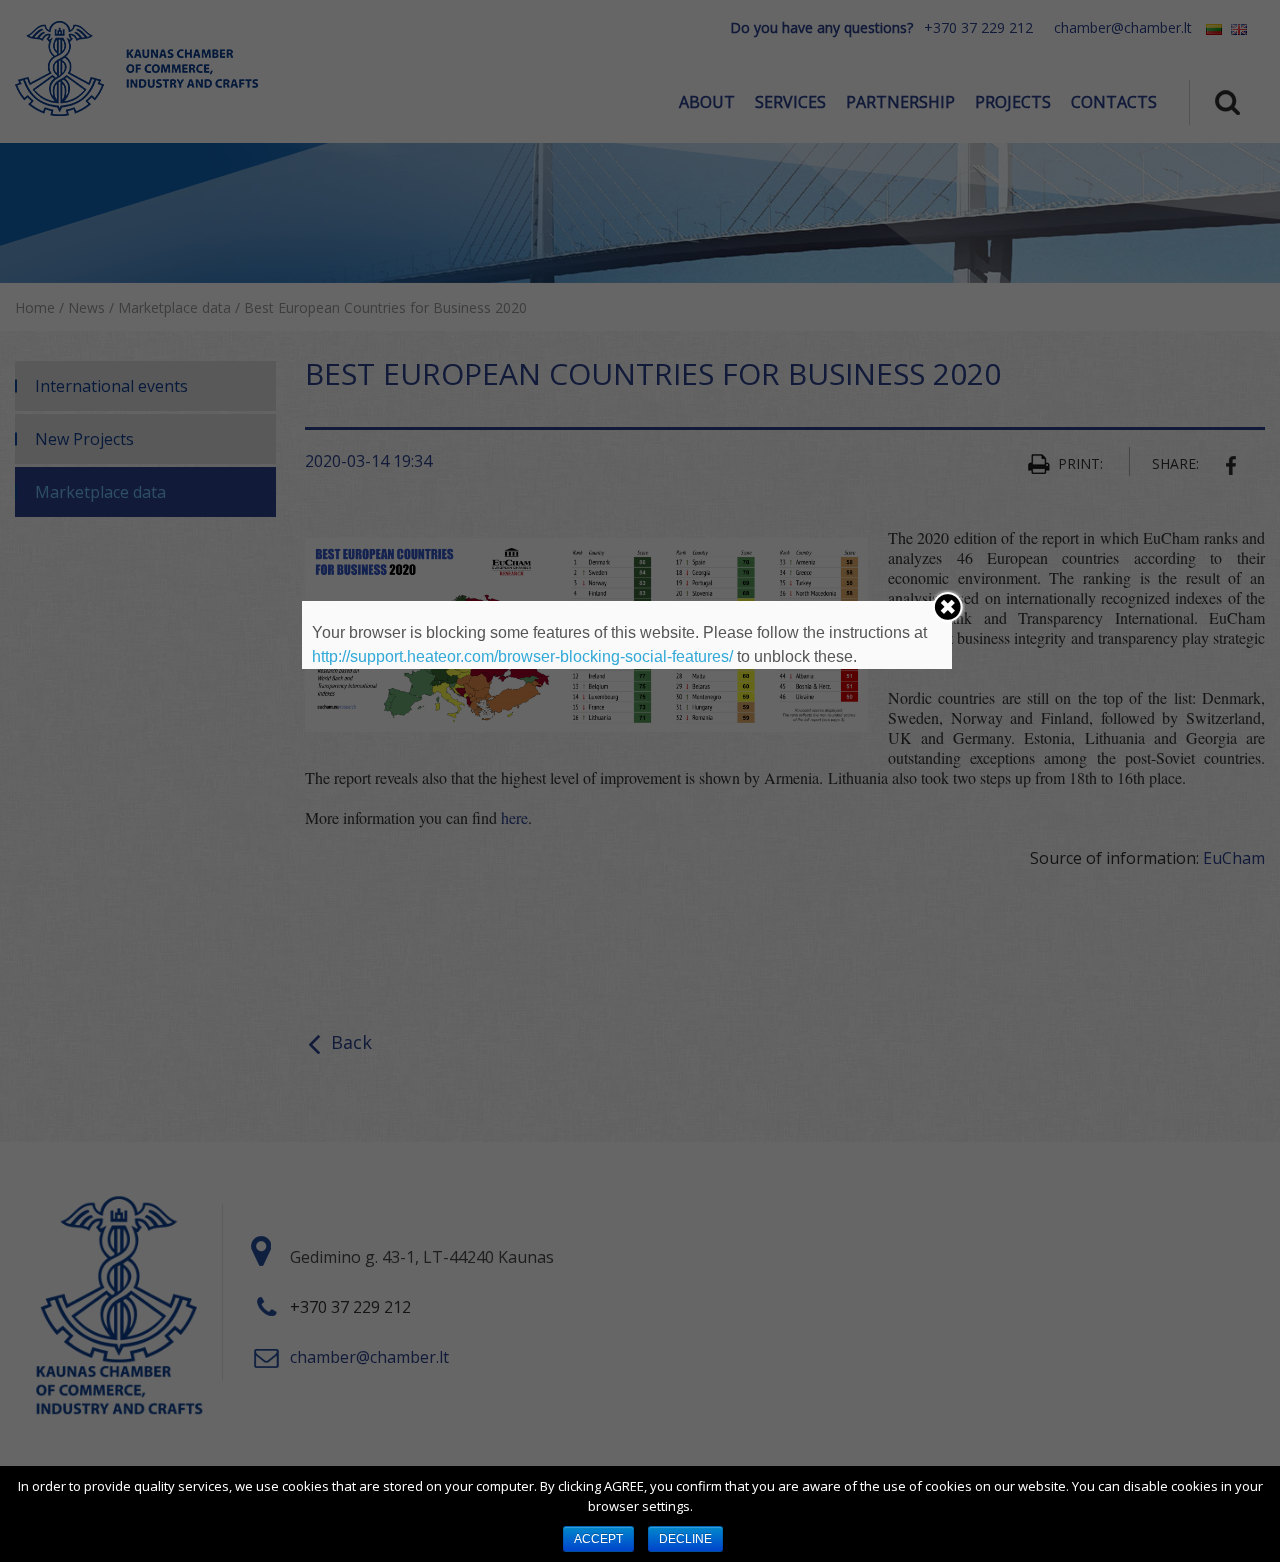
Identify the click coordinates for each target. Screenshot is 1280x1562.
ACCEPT (598, 1539)
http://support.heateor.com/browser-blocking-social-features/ (522, 656)
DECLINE (685, 1539)
